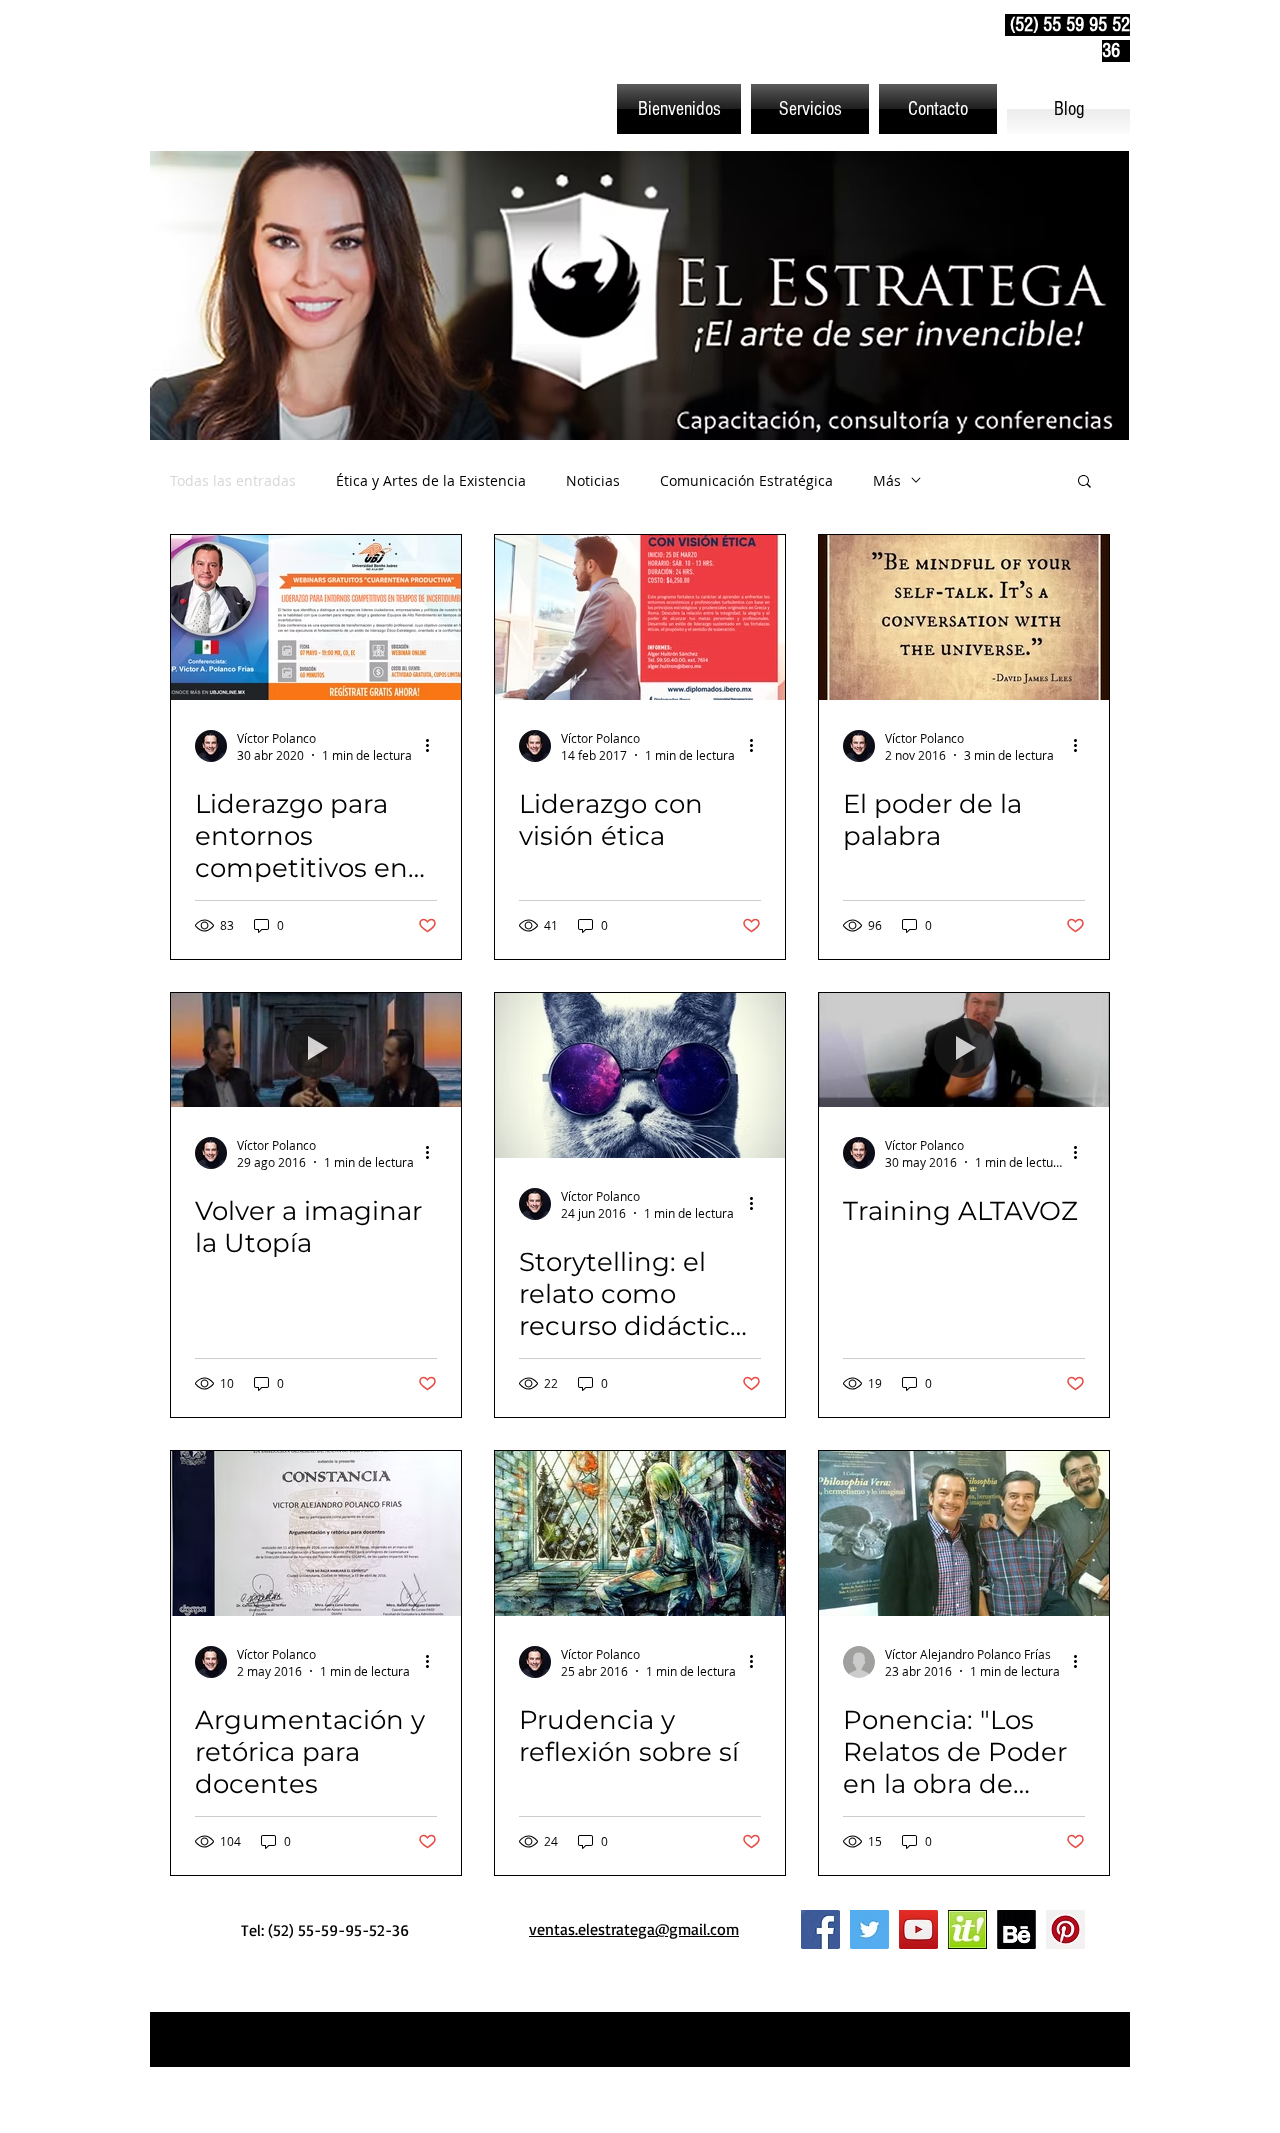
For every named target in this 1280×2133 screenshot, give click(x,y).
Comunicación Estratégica (746, 480)
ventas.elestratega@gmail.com (634, 1929)
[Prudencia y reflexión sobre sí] (640, 1533)
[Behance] (1016, 1929)
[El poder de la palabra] (964, 617)
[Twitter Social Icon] (869, 1929)
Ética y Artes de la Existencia (431, 480)
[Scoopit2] (967, 1929)
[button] (810, 109)
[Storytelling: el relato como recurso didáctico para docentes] (640, 1075)
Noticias (593, 480)
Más (887, 480)
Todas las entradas (233, 480)
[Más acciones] (434, 746)
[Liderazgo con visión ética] (640, 617)
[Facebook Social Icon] (820, 1929)
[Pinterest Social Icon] (1065, 1929)
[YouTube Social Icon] (918, 1929)
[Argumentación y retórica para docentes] (316, 1533)
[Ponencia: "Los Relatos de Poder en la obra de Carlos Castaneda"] (964, 1533)
